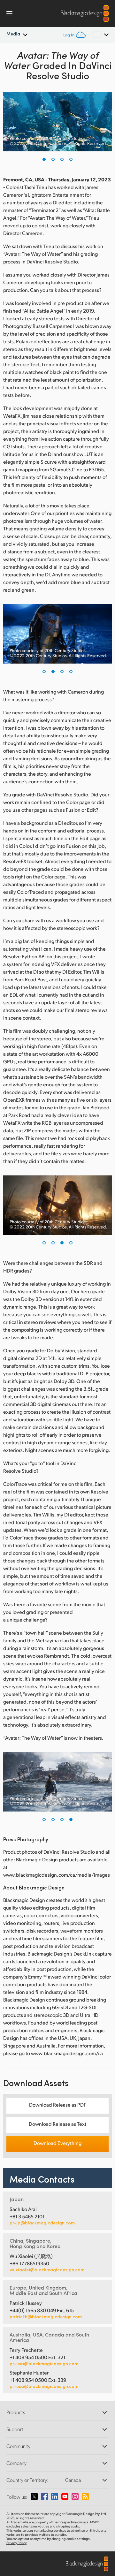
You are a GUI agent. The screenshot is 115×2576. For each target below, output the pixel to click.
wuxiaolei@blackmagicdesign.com (47, 2270)
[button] (44, 159)
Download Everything (57, 2143)
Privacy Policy (16, 2543)
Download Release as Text (57, 2124)
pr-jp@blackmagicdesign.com (42, 2223)
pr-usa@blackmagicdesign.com (44, 2363)
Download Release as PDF (58, 2105)
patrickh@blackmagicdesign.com (46, 2317)
